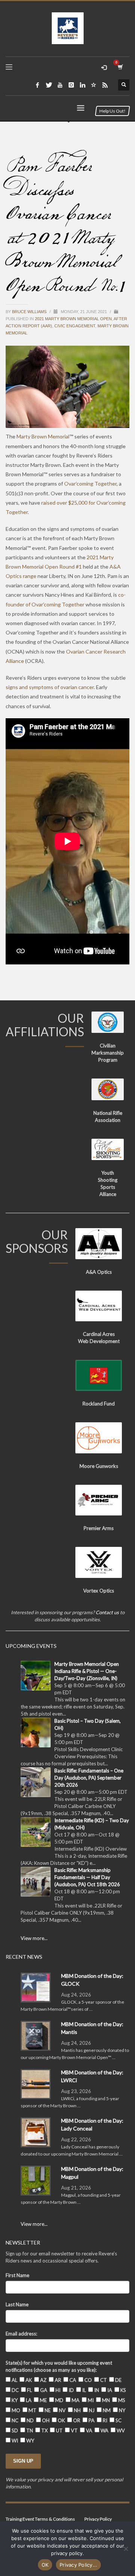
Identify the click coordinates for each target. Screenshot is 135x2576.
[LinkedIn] (82, 85)
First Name (17, 2275)
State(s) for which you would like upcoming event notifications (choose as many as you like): (59, 2366)
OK (45, 2565)
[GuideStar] (94, 85)
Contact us (107, 1612)
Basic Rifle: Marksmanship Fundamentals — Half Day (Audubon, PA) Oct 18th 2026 (87, 1877)
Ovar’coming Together (90, 484)
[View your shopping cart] (120, 67)
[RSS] (105, 85)
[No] (126, 2549)
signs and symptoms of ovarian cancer (50, 687)
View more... (34, 1938)
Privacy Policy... (78, 2565)
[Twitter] (49, 85)
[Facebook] (37, 85)
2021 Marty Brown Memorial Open (73, 319)
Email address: (21, 2334)
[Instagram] (71, 85)
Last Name (17, 2304)
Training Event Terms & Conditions (40, 2519)
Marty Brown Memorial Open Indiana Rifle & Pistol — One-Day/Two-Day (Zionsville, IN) (87, 1671)
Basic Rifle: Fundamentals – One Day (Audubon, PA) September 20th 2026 (89, 1778)
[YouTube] (60, 85)
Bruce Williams (30, 312)
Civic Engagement (75, 326)
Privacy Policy (98, 2519)
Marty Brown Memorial (43, 436)
